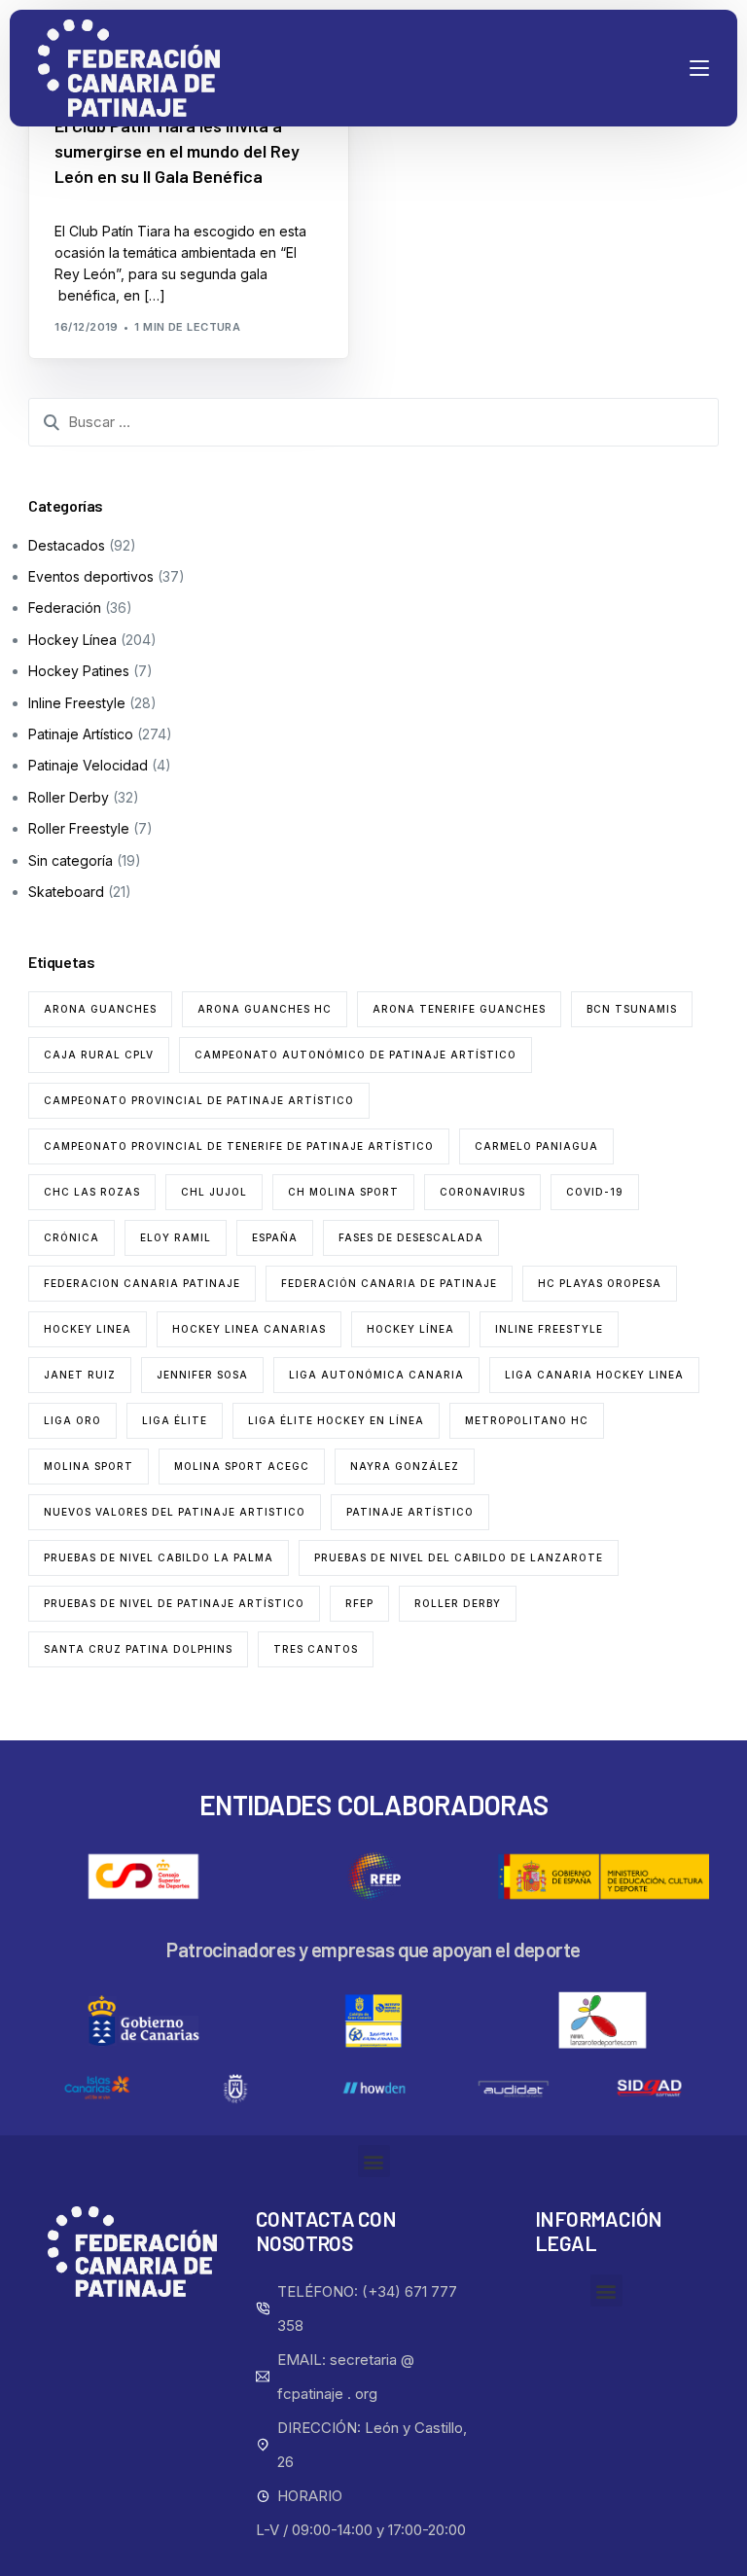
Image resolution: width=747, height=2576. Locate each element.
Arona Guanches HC (265, 1009)
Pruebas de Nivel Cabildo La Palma (159, 1557)
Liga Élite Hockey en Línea (336, 1420)
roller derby (458, 1603)
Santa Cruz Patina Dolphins (138, 1649)
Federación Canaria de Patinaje (389, 1283)
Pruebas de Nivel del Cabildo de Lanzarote (459, 1557)
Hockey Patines (79, 671)
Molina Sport (89, 1466)
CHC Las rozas (92, 1192)
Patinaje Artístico (81, 734)
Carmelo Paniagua (536, 1146)
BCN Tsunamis (632, 1009)
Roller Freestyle (79, 828)
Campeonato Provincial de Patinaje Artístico (199, 1100)
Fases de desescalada (411, 1237)
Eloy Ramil (176, 1237)
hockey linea (88, 1329)
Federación (65, 608)
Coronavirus (482, 1192)
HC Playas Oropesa (600, 1283)
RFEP (359, 1603)
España (275, 1237)
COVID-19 (595, 1192)
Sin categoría (71, 860)
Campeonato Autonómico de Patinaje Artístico (356, 1055)
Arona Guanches (100, 1009)
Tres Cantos (316, 1649)
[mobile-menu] (660, 68)
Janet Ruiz (80, 1375)
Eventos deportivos (91, 576)
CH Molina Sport (343, 1192)
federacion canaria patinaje (142, 1283)
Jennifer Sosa (202, 1375)
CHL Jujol (214, 1192)
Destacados (67, 545)
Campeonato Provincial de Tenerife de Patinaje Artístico (239, 1146)
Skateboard (66, 892)
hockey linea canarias (249, 1329)
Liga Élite (175, 1420)
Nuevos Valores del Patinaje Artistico (175, 1512)
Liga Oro (72, 1420)
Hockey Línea (72, 640)
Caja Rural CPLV (99, 1055)
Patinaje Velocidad (88, 765)
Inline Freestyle (77, 703)
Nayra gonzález (405, 1466)
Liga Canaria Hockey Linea (594, 1375)
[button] (374, 2161)
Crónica (71, 1237)
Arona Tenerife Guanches (459, 1009)
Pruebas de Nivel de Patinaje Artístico (174, 1603)
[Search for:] (373, 422)
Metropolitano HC (527, 1420)
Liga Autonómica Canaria (376, 1375)
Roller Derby (69, 797)
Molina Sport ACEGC (242, 1466)
